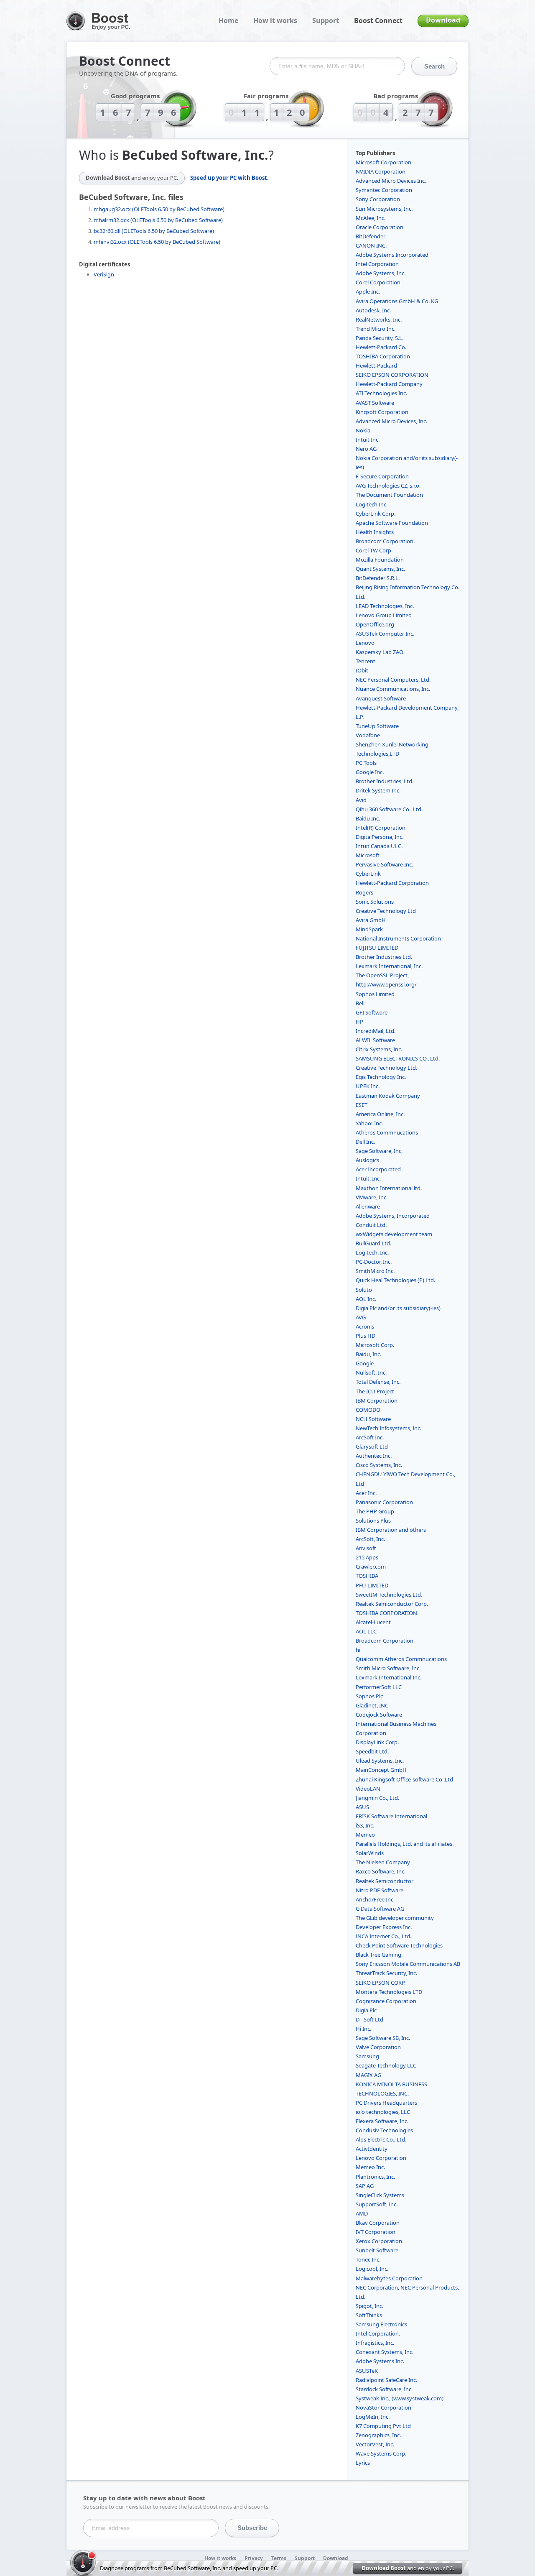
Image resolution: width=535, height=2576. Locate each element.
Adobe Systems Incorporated (392, 255)
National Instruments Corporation (398, 938)
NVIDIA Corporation (381, 171)
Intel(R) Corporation (381, 828)
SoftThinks (369, 2315)
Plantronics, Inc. (375, 2177)
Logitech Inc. (372, 504)
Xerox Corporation (379, 2241)
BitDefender (371, 236)
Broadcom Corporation (385, 1641)
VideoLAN (368, 1789)
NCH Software (373, 1419)
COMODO (368, 1410)
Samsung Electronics (381, 2324)
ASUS (362, 1807)
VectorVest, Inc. (375, 2444)
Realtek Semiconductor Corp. (392, 1604)
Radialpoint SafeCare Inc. (386, 2380)
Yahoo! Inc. (369, 1123)
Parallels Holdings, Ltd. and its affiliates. (405, 1844)
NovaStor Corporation (383, 2407)
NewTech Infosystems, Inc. (389, 1428)
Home (228, 20)
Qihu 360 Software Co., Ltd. (389, 809)
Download (443, 20)
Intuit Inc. (368, 440)
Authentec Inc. (374, 1456)
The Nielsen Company (383, 1862)
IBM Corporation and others (391, 1530)
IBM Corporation (377, 1400)
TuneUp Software (377, 726)
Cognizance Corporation (386, 2001)
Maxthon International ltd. (389, 1188)
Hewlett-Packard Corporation (392, 883)
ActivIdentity (372, 2149)
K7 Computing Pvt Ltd (383, 2426)
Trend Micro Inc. (376, 329)
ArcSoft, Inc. (370, 1539)
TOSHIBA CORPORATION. (387, 1613)
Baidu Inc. (368, 818)
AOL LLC (366, 1631)
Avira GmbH (371, 920)
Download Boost (132, 178)
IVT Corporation (376, 2232)
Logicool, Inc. (372, 2269)
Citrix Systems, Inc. (379, 1049)
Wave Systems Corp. (381, 2453)
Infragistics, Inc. (375, 2343)
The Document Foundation (389, 495)
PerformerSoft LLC (379, 1687)
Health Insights (375, 532)
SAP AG (365, 2186)
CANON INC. (371, 245)
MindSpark (369, 929)
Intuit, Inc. (368, 1178)
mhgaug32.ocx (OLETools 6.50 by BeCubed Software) (159, 209)
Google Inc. (370, 772)
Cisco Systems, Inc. (379, 1465)
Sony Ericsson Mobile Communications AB (408, 1964)
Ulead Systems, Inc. (380, 1761)
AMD (362, 2213)
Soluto (364, 1290)
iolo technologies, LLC (383, 2112)
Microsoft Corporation (383, 162)
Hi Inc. (363, 2029)
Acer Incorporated (378, 1169)
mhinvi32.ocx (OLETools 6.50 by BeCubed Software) (157, 242)
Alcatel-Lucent (373, 1622)
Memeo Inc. (370, 2167)
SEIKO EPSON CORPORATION (392, 375)
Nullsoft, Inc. (371, 1372)
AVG (361, 1317)
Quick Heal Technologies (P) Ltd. (395, 1280)
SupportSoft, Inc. (377, 2204)
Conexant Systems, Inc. (385, 2352)
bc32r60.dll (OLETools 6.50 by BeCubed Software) (154, 231)
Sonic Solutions (375, 902)
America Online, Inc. (380, 1114)
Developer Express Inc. (384, 1927)
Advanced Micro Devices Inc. (391, 181)
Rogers (364, 892)
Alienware (368, 1206)
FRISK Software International (391, 1816)
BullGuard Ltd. (373, 1243)
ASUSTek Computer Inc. (385, 634)
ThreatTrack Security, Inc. (386, 1973)
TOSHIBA (367, 1576)
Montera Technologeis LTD (389, 1992)
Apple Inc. (368, 291)
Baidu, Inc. (368, 1354)
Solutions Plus (373, 1521)
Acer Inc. (366, 1493)
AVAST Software (375, 403)
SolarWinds (370, 1853)
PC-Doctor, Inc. (374, 1262)
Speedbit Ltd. (372, 1751)
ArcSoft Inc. (370, 1437)
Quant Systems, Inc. (380, 569)
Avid (361, 800)
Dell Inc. (365, 1142)
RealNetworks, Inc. (379, 319)
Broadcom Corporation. (385, 541)
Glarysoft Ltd (372, 1446)
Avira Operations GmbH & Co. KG (397, 301)
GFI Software (372, 1012)
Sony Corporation (378, 199)
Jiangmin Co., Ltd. (377, 1798)
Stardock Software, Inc (383, 2389)
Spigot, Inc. (369, 2306)
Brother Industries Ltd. (384, 957)
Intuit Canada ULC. (379, 846)
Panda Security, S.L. (380, 338)
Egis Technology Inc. (381, 1077)
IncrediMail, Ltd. (376, 1031)
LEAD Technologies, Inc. (385, 606)
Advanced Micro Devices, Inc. (391, 421)
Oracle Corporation (380, 227)
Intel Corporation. (378, 2333)
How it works (275, 20)
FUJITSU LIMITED (377, 948)
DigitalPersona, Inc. (380, 837)
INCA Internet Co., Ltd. (383, 1936)
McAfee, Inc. (371, 218)
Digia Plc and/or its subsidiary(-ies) (398, 1308)
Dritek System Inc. (378, 790)
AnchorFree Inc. (375, 1899)
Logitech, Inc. (372, 1252)
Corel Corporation (378, 282)
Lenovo (365, 643)
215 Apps (367, 1557)
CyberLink (368, 874)
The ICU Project (375, 1391)
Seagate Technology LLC (386, 2065)
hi (358, 1650)
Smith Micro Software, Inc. (388, 1668)
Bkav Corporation (378, 2223)
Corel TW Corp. (374, 550)
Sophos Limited (375, 994)
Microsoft (368, 855)
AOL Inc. (366, 1299)
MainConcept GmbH (381, 1770)
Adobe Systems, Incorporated (393, 1216)
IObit (362, 670)
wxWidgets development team (394, 1234)
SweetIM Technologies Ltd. (389, 1595)
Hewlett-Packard (376, 365)
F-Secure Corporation (382, 476)
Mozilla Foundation (380, 560)
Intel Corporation (377, 264)
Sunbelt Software (377, 2250)
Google (365, 1363)
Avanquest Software (381, 698)
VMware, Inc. (372, 1197)
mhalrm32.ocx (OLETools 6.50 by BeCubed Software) (158, 220)
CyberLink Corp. (376, 514)
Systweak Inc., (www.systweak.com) (400, 2398)
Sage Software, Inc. (379, 1151)
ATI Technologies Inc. (381, 393)
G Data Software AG (380, 1909)
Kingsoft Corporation (382, 412)
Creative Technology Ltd (386, 911)
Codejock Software (379, 1715)
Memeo (365, 1835)
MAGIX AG (368, 2075)
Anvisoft (366, 1548)
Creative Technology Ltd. (386, 1068)
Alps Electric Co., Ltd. (381, 2139)
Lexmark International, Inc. (389, 966)
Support (326, 20)
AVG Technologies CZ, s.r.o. (388, 486)
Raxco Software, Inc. (381, 1871)
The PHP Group (375, 1511)
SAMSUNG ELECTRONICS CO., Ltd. (398, 1058)
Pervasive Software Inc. (384, 864)
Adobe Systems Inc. (380, 2361)
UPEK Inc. (368, 1086)
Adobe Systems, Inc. (381, 273)
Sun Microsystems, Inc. (384, 209)
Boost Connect (378, 20)
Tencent (366, 661)
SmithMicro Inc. (375, 1271)
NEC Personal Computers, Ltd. (393, 680)
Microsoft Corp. (375, 1345)
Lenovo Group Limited (384, 615)
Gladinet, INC (372, 1705)
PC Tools (366, 763)
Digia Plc (366, 2010)
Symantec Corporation (384, 190)
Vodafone (368, 735)
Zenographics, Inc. (378, 2435)
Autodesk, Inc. (373, 310)
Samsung (367, 2056)
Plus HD (366, 1336)
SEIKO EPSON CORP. (381, 1983)
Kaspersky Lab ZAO (380, 652)
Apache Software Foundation (392, 523)
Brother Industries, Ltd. (385, 781)
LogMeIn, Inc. (373, 2417)
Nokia (363, 430)
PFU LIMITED (372, 1585)
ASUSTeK (367, 2371)
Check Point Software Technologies (399, 1945)
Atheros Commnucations (387, 1132)
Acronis (365, 1326)
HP (359, 1022)
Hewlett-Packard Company (389, 384)
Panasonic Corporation (384, 1502)
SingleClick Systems (380, 2195)
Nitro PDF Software (380, 1890)
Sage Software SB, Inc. (383, 2038)
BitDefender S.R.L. (378, 578)
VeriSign (104, 274)
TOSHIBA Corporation (383, 356)
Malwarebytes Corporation (389, 2278)
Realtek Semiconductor (385, 1881)
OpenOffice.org (375, 624)
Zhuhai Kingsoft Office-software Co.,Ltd (404, 1779)
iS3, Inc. (365, 1825)
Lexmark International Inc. (389, 1677)
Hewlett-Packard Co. (381, 347)
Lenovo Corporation (381, 2158)
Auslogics (367, 1160)
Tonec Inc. (368, 2259)
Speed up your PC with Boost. (229, 178)
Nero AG (366, 449)
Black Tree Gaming (378, 1955)
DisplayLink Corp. (377, 1742)
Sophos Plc (369, 1696)
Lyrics (363, 2463)
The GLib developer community (395, 1918)
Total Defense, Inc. (378, 1382)
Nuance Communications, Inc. (393, 689)
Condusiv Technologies (384, 2130)
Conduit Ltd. (371, 1225)
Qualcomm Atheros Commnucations (401, 1659)
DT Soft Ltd (369, 2019)
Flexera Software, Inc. (382, 2121)
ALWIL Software (375, 1040)
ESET (362, 1105)
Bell (360, 1003)
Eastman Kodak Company (388, 1096)
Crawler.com (371, 1567)
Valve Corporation (378, 2047)
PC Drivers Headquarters (386, 2103)
